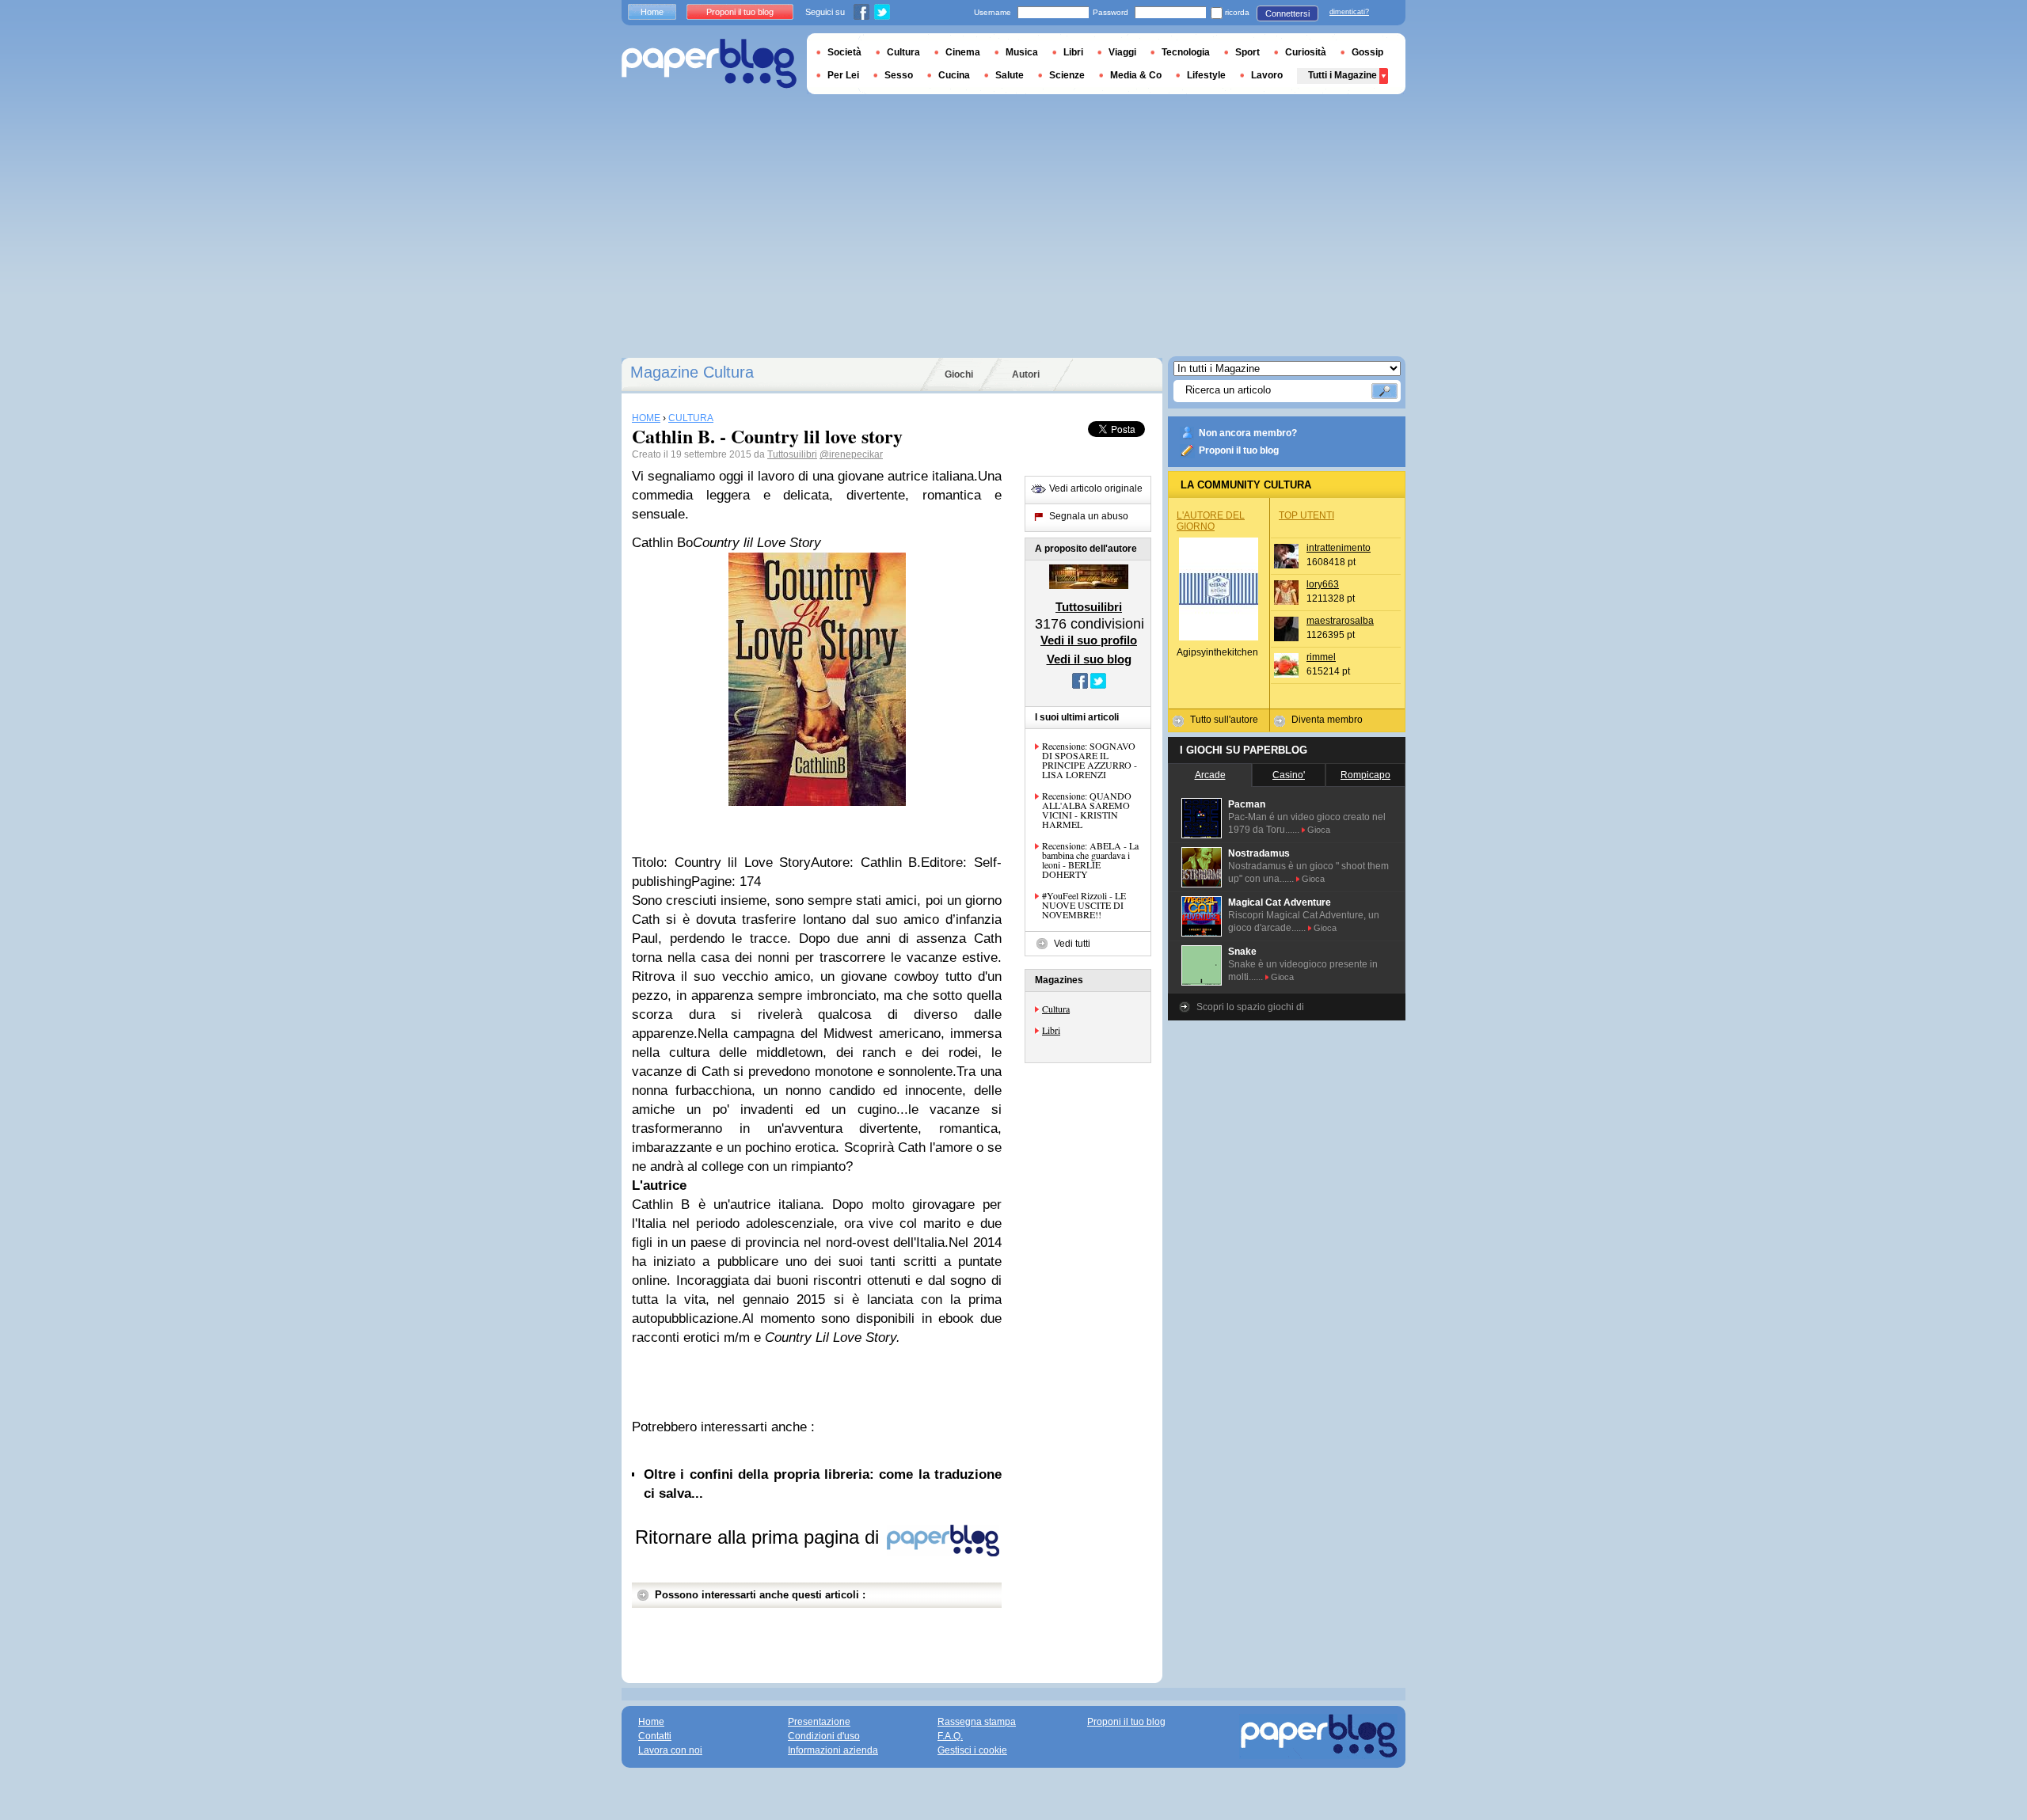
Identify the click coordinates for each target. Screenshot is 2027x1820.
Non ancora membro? (1248, 433)
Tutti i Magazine (1342, 75)
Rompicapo (1365, 775)
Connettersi (1287, 13)
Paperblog (709, 64)
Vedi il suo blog (1089, 659)
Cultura (1056, 1009)
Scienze (1067, 75)
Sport (1247, 52)
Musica (1022, 52)
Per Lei (843, 75)
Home (652, 12)
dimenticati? (1349, 12)
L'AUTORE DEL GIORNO (1211, 521)
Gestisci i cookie (972, 1750)
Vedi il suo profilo (1089, 640)
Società (844, 52)
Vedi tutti (1072, 944)
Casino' (1289, 775)
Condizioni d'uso (824, 1736)
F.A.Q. (950, 1736)
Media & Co (1136, 75)
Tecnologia (1186, 52)
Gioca (1319, 830)
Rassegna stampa (977, 1722)
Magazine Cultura (692, 372)
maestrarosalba (1340, 621)
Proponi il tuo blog (1239, 450)
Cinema (963, 52)
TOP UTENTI (1306, 515)
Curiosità (1306, 52)
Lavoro (1267, 75)
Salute (1010, 75)
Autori (1026, 374)
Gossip (1367, 52)
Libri (1051, 1030)
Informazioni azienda (833, 1750)
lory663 (1323, 584)
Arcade (1210, 775)
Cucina (954, 75)
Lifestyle (1206, 75)
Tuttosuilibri (792, 454)
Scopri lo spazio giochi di (1250, 1007)
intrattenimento (1339, 548)
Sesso (899, 75)
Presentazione (819, 1722)
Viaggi (1122, 52)
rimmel (1321, 657)
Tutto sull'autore (1224, 720)
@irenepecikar (851, 454)
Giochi (959, 374)
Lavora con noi (670, 1750)
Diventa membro (1327, 720)
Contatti (655, 1736)
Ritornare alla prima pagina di (760, 1537)
